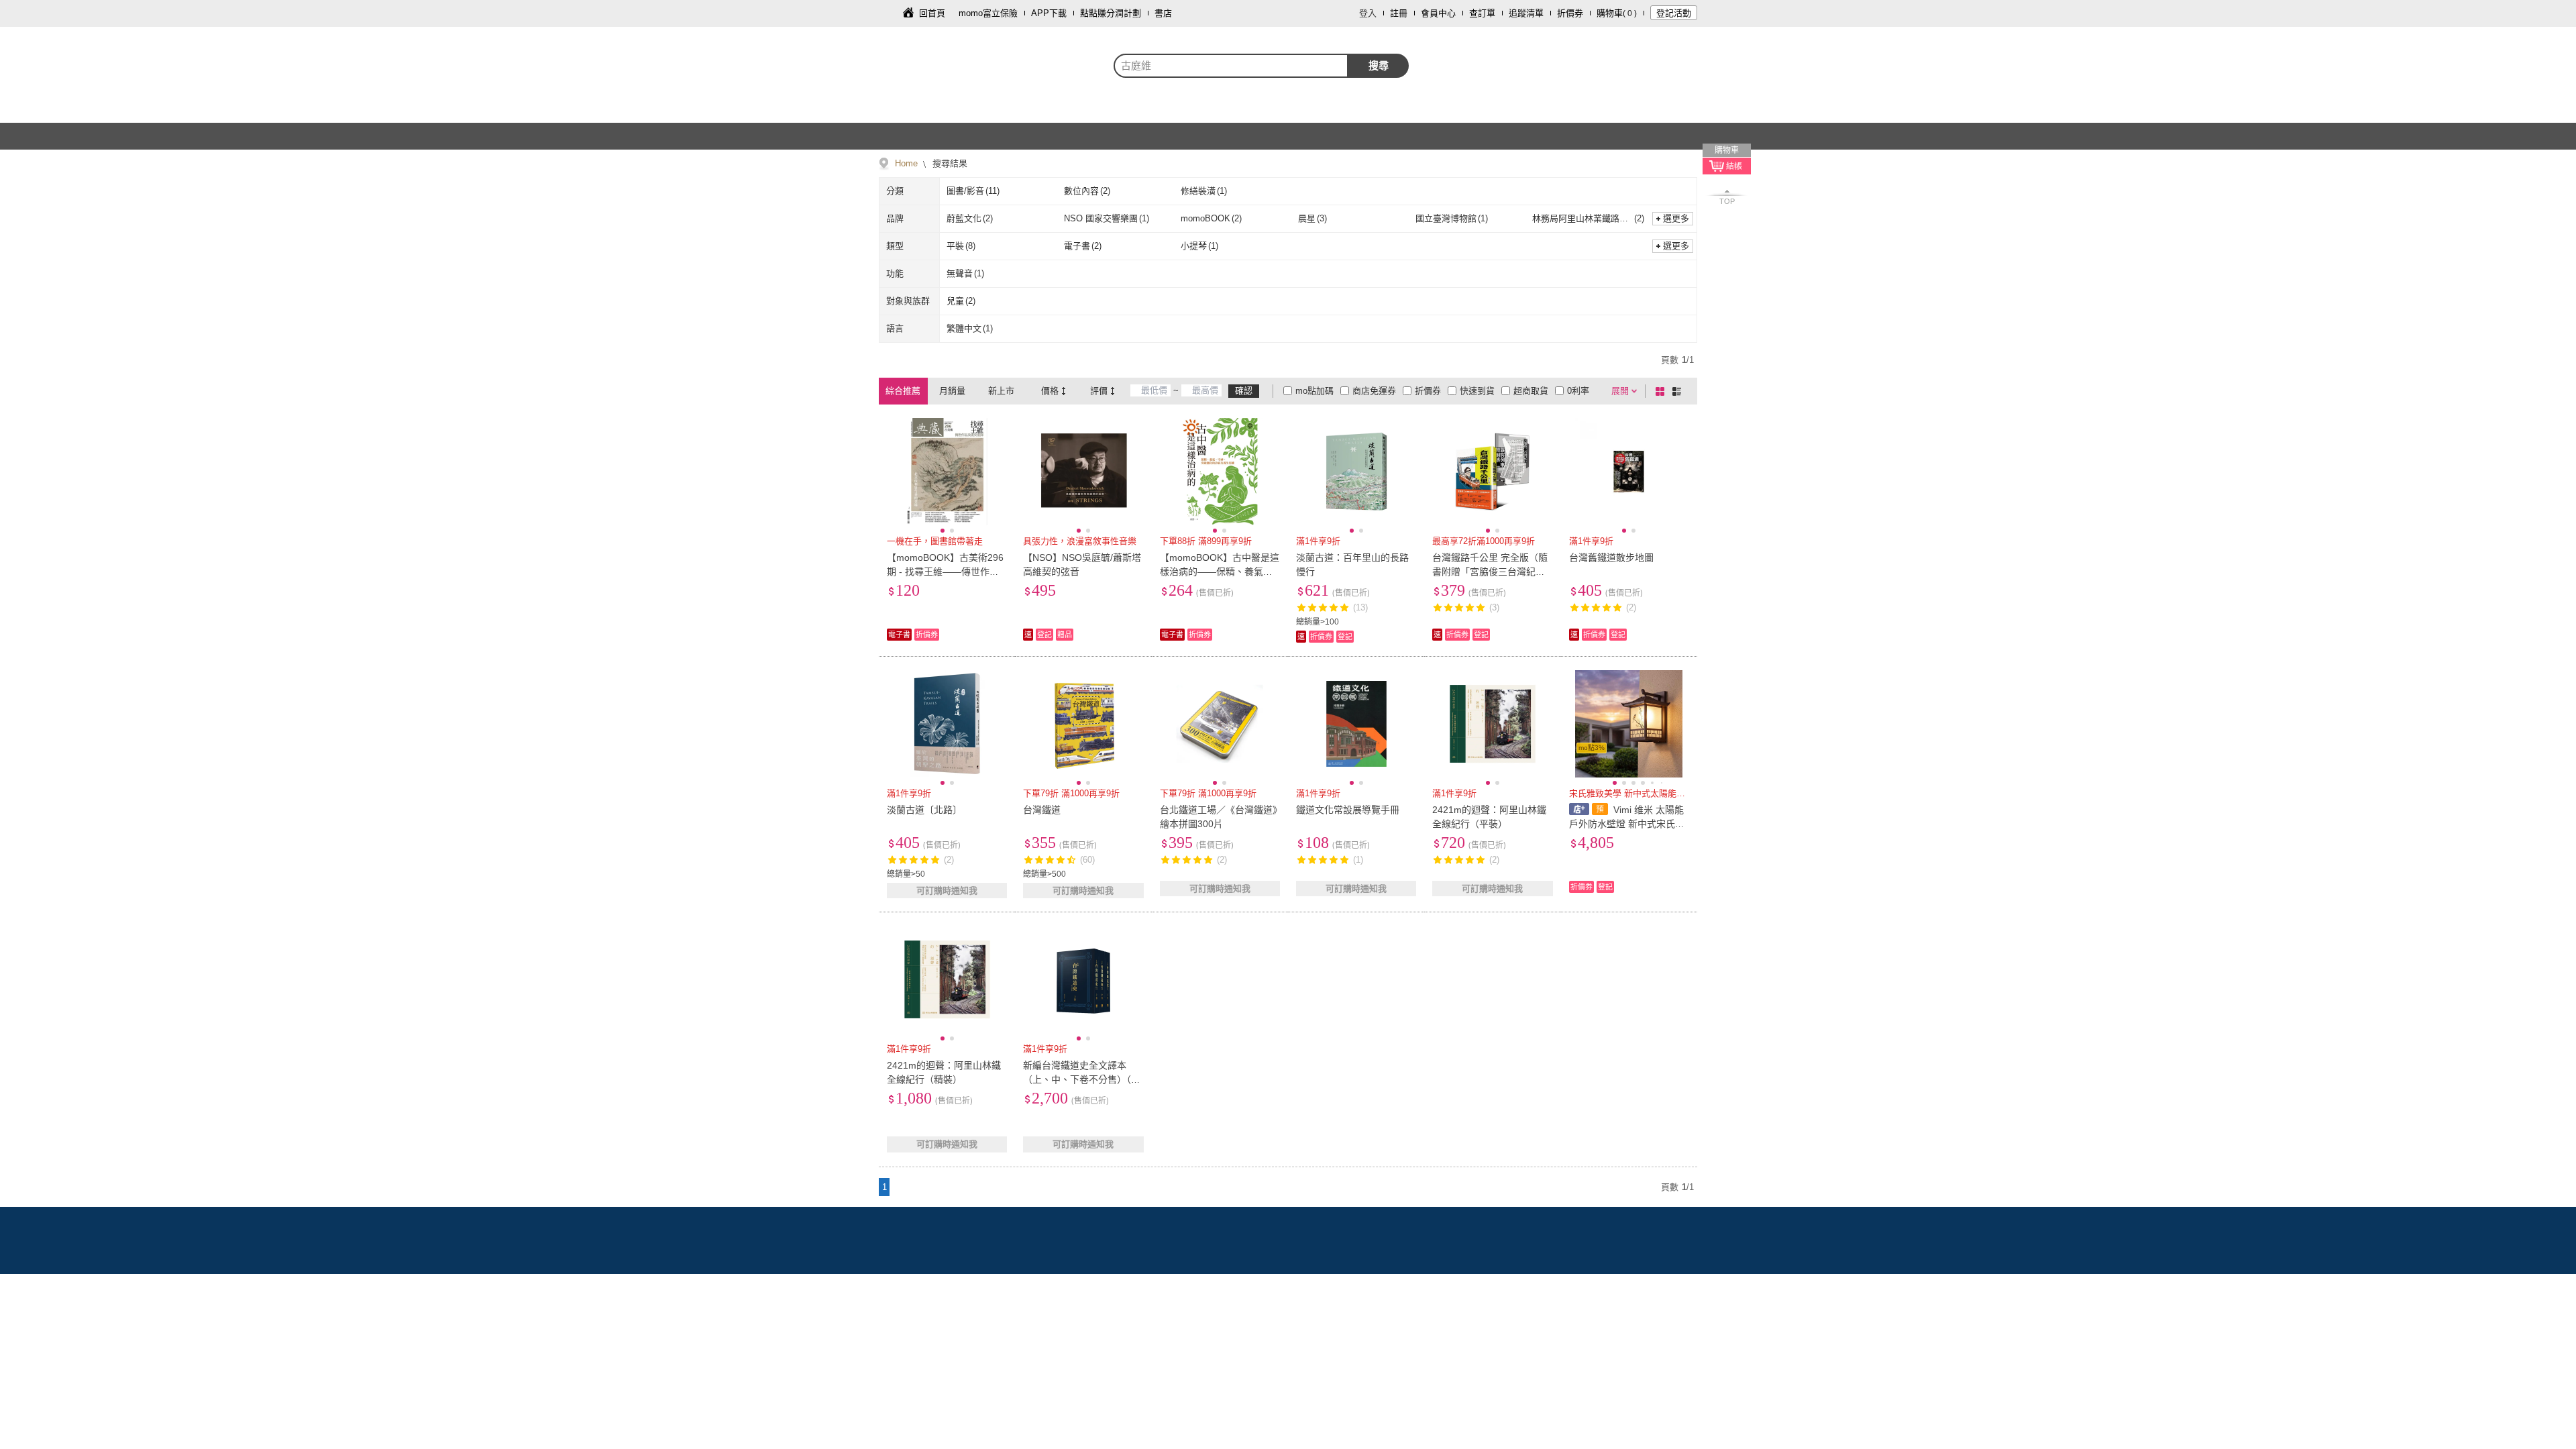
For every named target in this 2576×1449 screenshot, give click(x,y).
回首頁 (932, 13)
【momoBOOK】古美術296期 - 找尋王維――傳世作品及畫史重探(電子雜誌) (945, 572)
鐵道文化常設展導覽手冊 (1348, 810)
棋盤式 (1662, 391)
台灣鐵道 (1042, 810)
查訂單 (1482, 13)
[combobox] (1231, 66)
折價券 (1570, 13)
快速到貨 (1477, 391)
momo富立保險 (988, 13)
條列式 (1679, 391)
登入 (1368, 13)
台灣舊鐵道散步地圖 (1611, 557)
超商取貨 (1531, 391)
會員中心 (1438, 13)
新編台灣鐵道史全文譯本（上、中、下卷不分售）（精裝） (1082, 1079)
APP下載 (1049, 13)
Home (906, 163)
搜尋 (1379, 65)
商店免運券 (1374, 391)
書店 (1163, 13)
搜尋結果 (949, 163)
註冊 (1399, 13)
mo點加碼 (1314, 391)
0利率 (1578, 391)
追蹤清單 (1526, 13)
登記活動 (1674, 13)
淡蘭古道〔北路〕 (924, 810)
